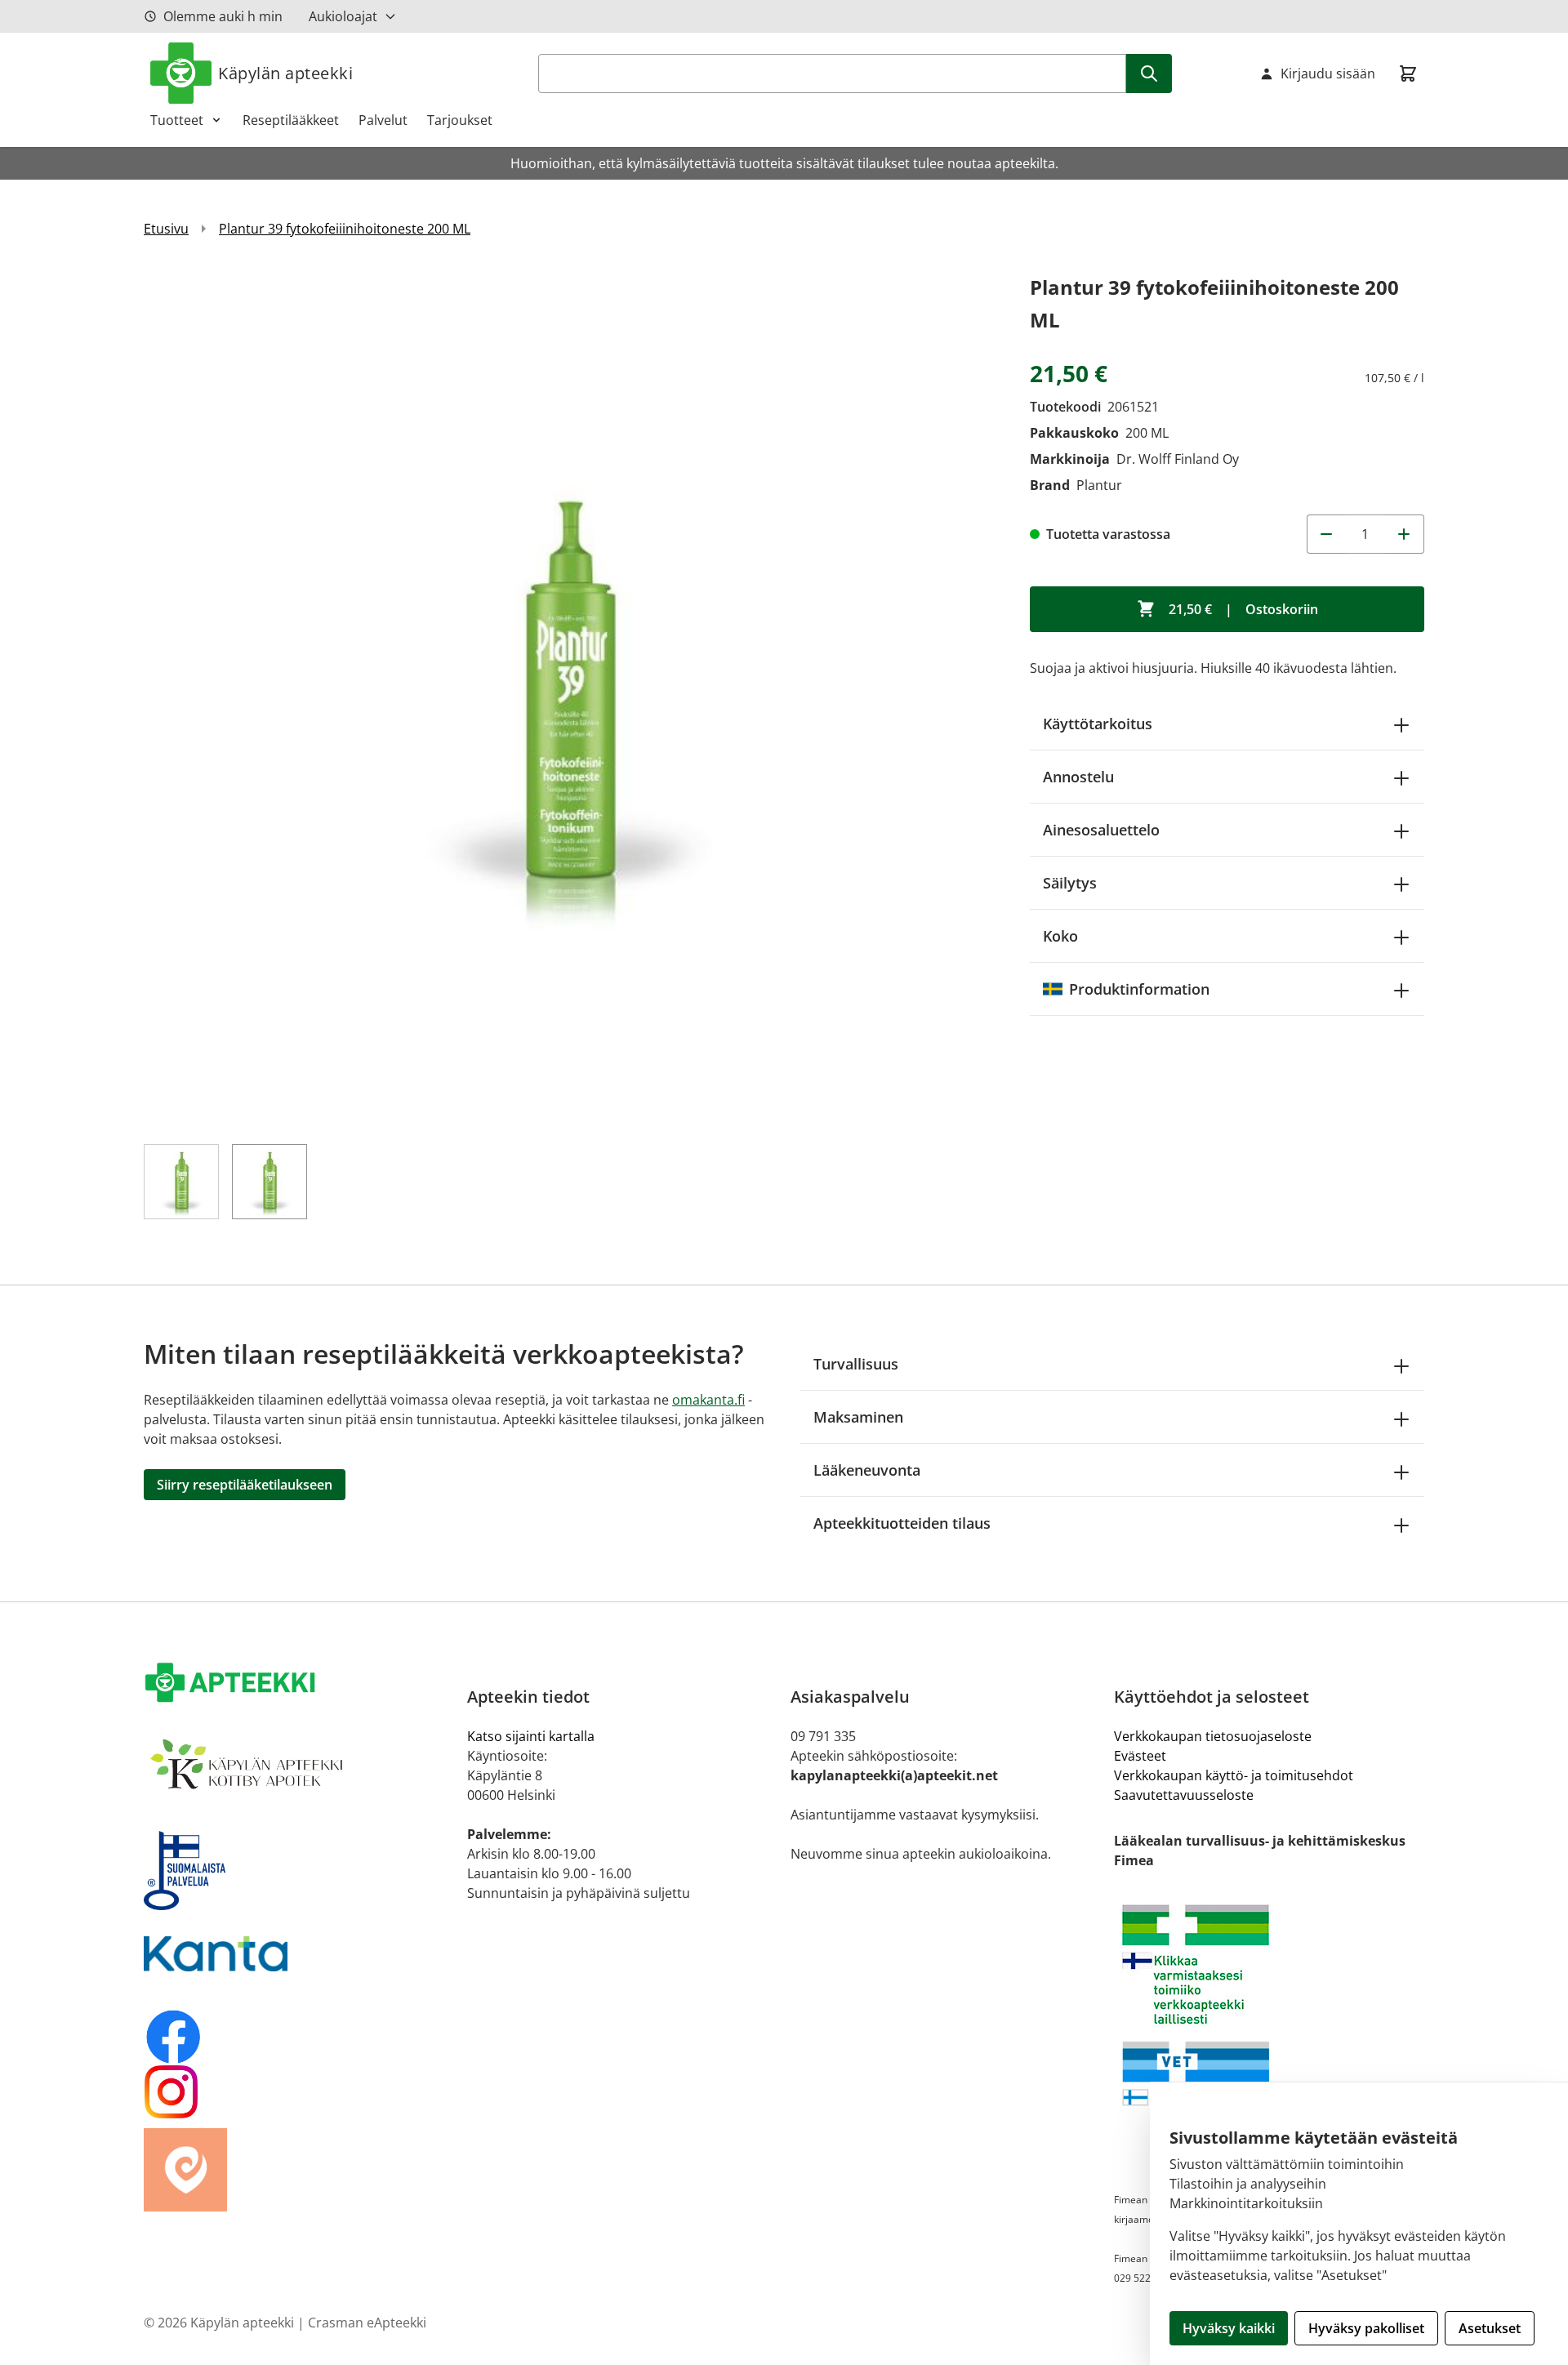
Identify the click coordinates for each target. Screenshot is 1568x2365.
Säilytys (1070, 883)
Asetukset (1490, 2328)
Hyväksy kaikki (1229, 2328)
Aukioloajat (343, 16)
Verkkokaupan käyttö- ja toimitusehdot (1234, 1775)
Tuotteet (177, 120)
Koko (1060, 936)
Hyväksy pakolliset (1366, 2328)
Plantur (1099, 485)
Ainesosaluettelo (1101, 830)
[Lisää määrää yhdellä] (1405, 534)
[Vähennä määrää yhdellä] (1326, 534)
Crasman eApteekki (367, 2323)
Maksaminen (858, 1417)
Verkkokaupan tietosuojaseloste (1213, 1736)
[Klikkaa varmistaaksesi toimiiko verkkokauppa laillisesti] (1269, 1964)
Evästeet (1140, 1756)
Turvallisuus (856, 1364)
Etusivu (166, 229)
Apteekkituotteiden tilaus (902, 1523)
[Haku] (1149, 73)
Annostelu (1078, 777)
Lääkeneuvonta (867, 1470)
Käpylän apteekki (285, 73)
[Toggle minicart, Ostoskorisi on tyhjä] (1408, 73)
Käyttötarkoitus (1098, 724)
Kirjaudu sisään (1328, 73)
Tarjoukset (460, 120)
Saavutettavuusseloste (1184, 1795)
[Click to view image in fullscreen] (570, 698)
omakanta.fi (708, 1400)
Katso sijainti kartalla (531, 1736)
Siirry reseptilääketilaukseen (245, 1485)
